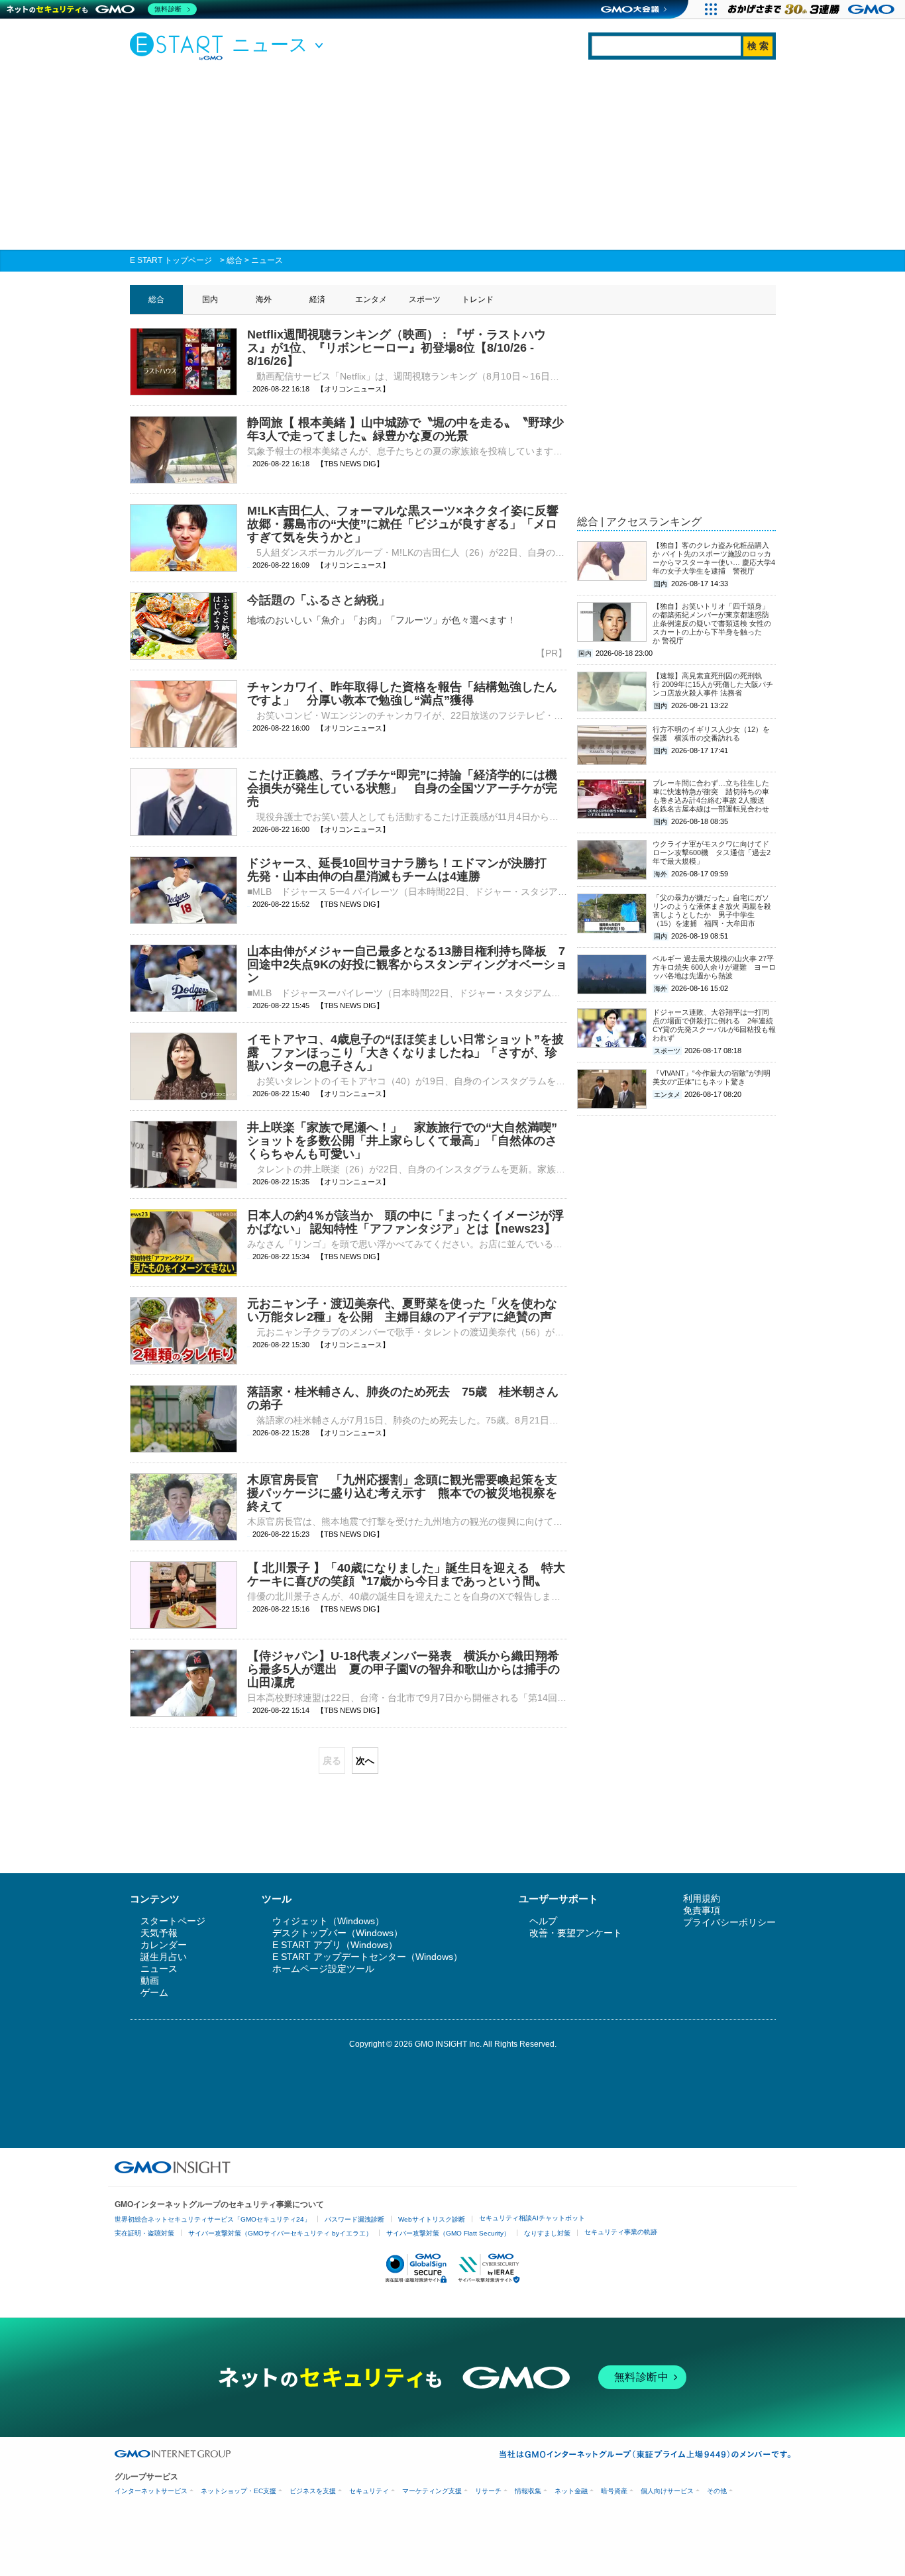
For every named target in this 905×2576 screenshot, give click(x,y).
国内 (210, 299)
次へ (365, 1761)
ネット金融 (571, 2491)
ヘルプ (543, 1921)
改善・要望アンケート (576, 1933)
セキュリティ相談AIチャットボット (532, 2218)
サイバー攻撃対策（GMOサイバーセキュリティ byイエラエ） (280, 2233)
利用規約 (702, 1898)
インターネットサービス (151, 2491)
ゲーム (154, 1992)
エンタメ (371, 299)
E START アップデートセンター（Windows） (367, 1957)
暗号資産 (614, 2491)
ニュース (267, 260)
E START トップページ (171, 260)
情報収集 (528, 2491)
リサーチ (488, 2491)
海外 (264, 299)
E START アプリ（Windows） (335, 1945)
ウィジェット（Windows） (328, 1921)
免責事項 (702, 1910)
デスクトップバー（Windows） (338, 1933)
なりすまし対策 (547, 2233)
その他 (717, 2491)
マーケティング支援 (432, 2491)
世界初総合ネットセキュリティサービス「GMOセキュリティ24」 (213, 2219)
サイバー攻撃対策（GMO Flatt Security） (448, 2233)
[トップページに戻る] (180, 46)
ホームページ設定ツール (323, 1969)
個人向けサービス (667, 2491)
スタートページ (173, 1921)
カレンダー (164, 1945)
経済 (317, 299)
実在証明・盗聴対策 (144, 2233)
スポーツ (425, 299)
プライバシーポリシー (729, 1922)
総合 (235, 260)
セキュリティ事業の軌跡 (621, 2232)
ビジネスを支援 (313, 2491)
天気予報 (159, 1933)
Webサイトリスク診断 (432, 2219)
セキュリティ (369, 2491)
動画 (150, 1981)
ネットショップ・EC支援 (239, 2491)
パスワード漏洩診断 (354, 2219)
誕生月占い (164, 1957)
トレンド (478, 299)
